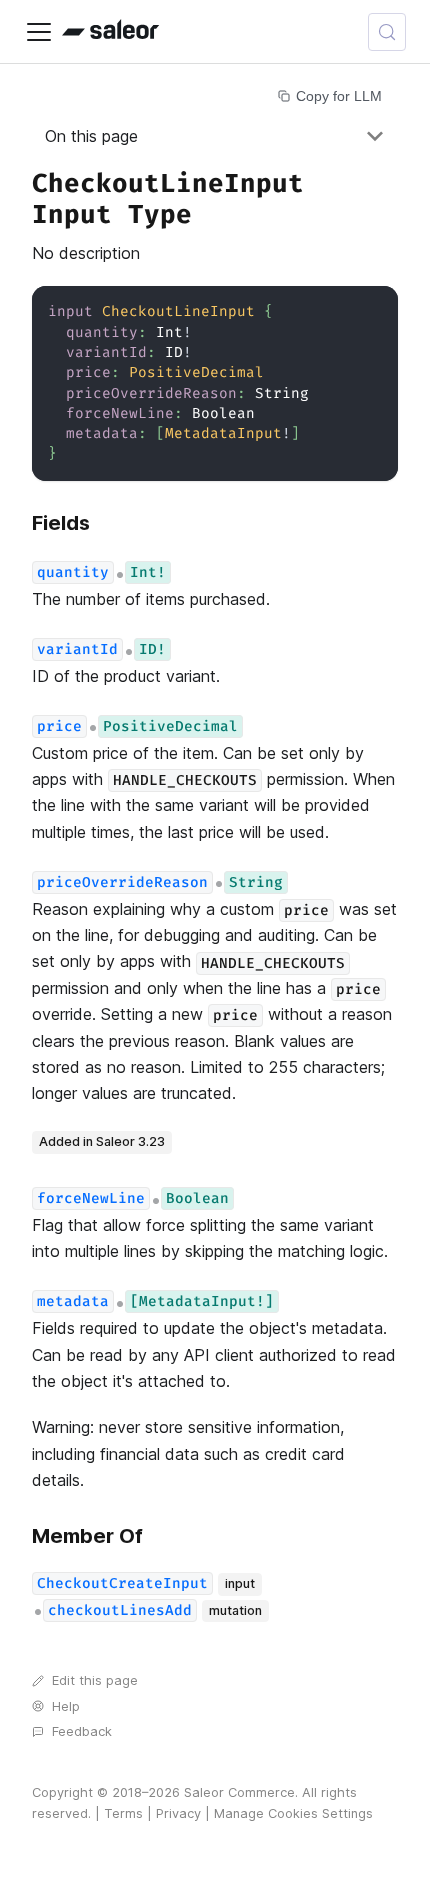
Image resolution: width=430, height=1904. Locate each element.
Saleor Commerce (239, 1792)
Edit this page (95, 1680)
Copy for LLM (339, 96)
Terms (123, 1813)
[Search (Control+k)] (387, 32)
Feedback (82, 1731)
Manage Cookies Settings (293, 1813)
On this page (91, 136)
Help (66, 1706)
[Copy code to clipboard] (373, 310)
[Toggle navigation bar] (39, 32)
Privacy (178, 1813)
